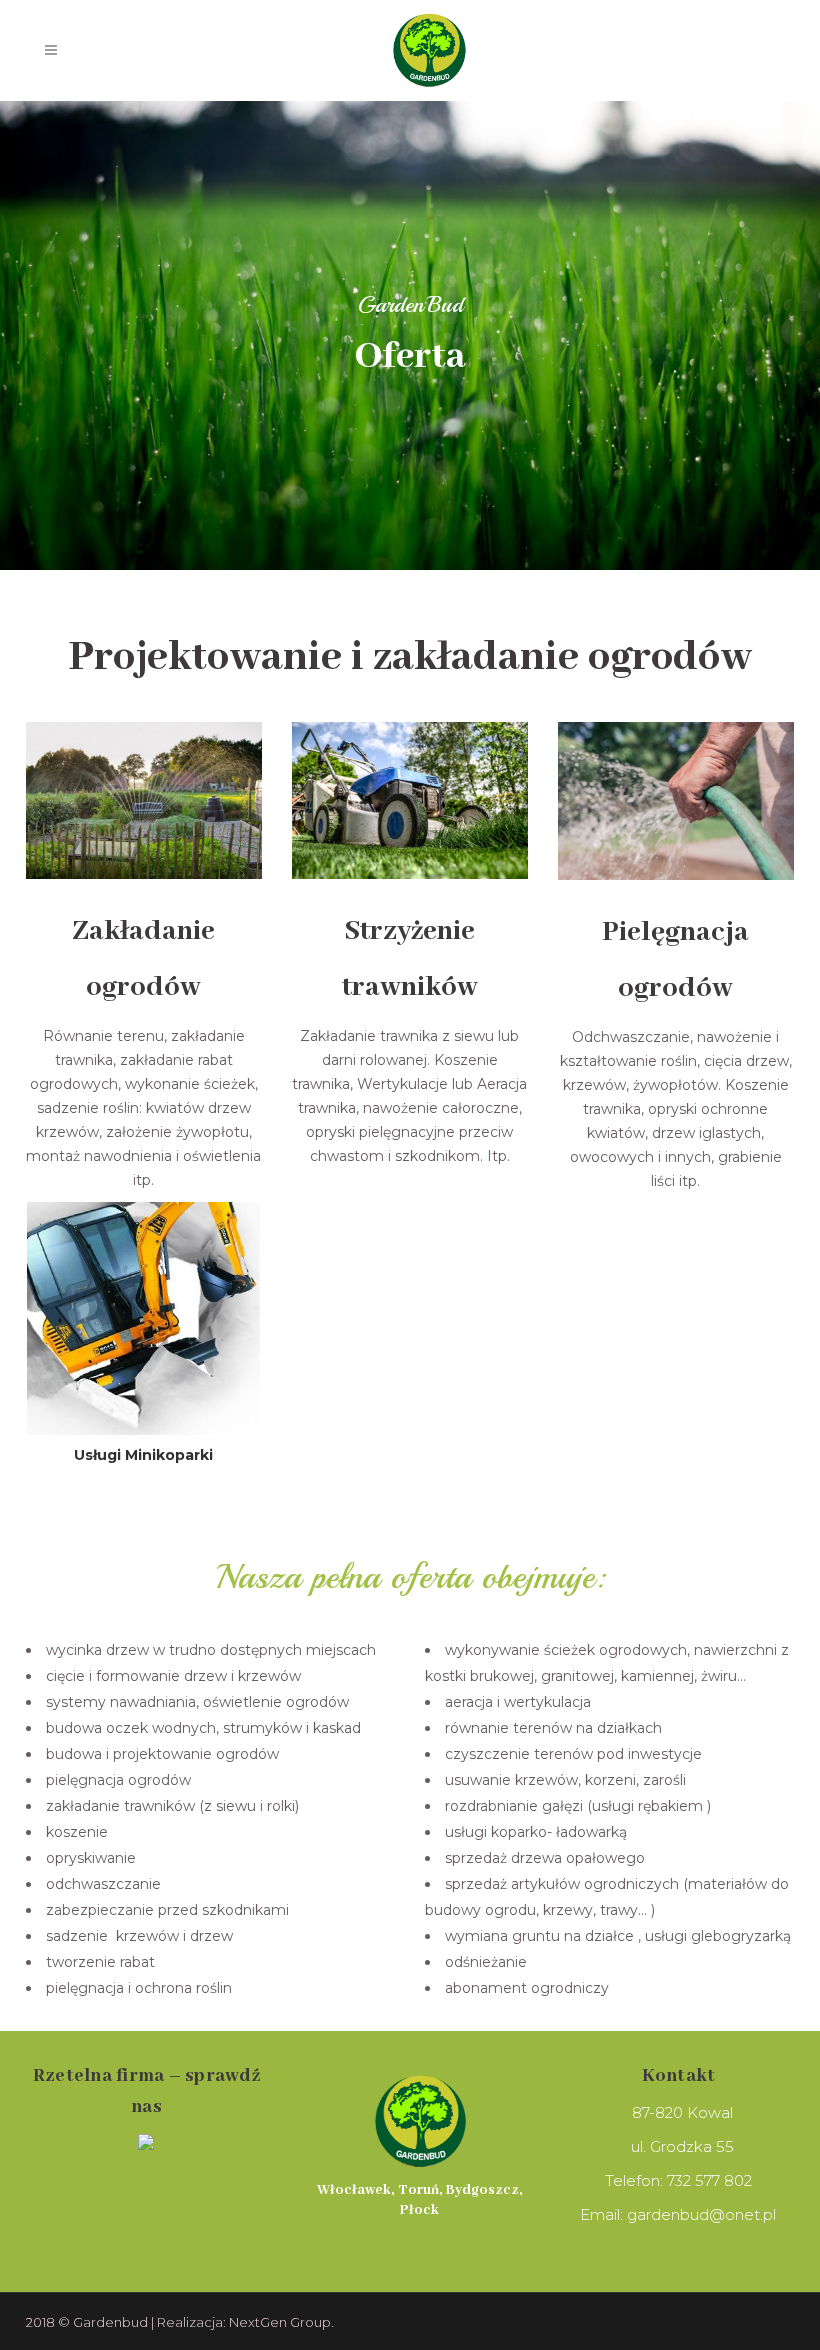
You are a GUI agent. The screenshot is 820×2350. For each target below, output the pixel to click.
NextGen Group (280, 2322)
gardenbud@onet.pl (701, 2214)
